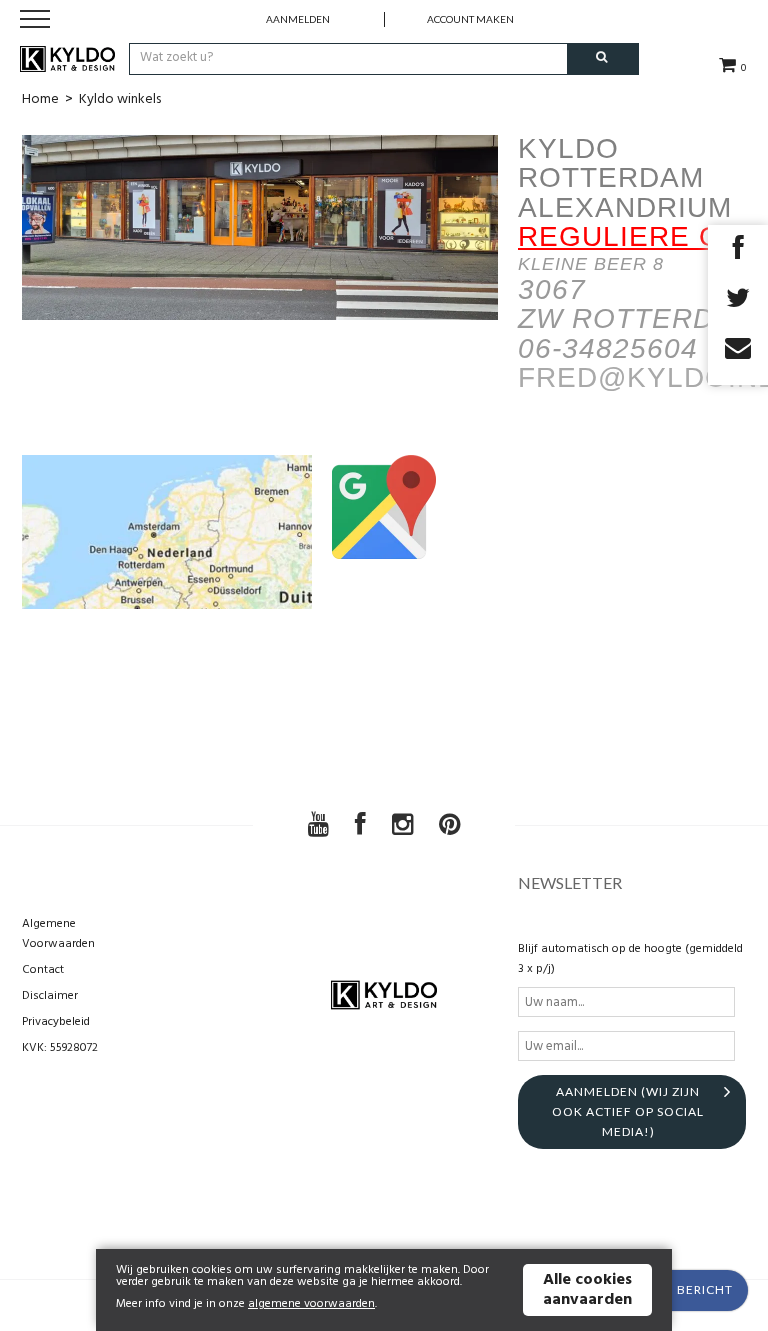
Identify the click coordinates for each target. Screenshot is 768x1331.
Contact (43, 970)
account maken (470, 19)
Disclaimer (50, 996)
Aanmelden (298, 19)
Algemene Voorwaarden (58, 934)
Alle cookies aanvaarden (587, 1290)
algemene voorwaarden (311, 1304)
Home (40, 99)
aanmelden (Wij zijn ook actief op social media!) (628, 1111)
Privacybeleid (56, 1022)
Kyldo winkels (120, 99)
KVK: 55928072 (60, 1048)
